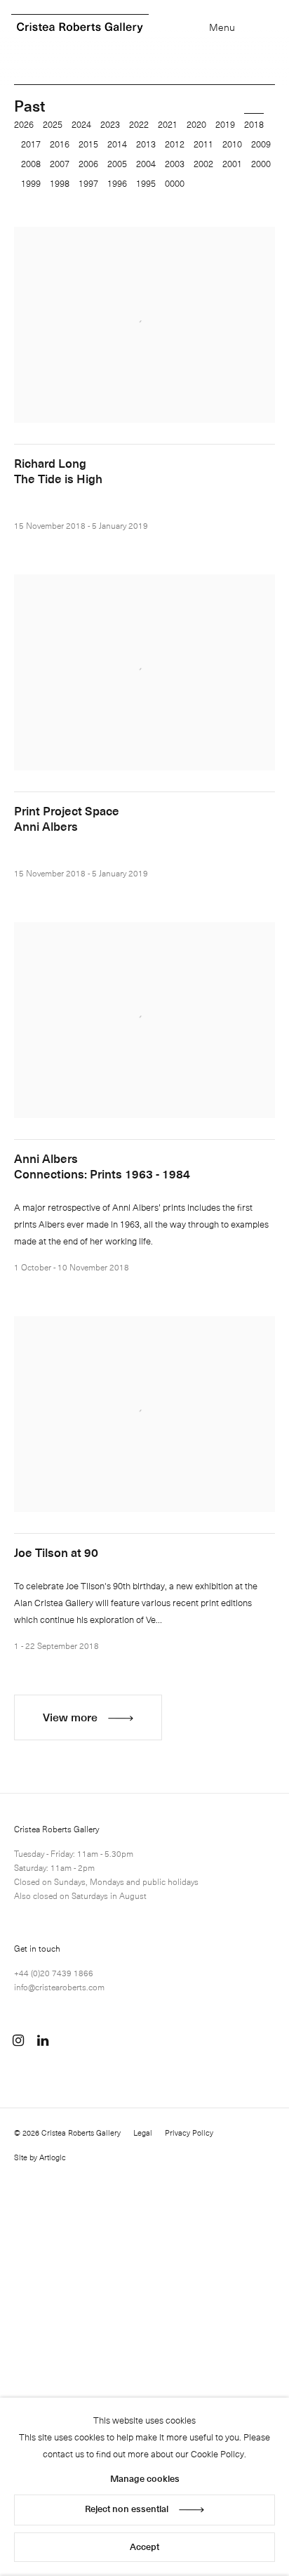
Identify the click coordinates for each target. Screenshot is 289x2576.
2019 (225, 124)
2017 (31, 144)
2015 (88, 144)
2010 (232, 144)
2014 (117, 144)
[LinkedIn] (43, 2040)
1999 (31, 183)
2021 (168, 124)
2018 (254, 124)
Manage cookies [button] (145, 2478)
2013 (146, 144)
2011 (203, 144)
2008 (31, 163)
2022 (139, 124)
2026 (24, 124)
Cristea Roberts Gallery (80, 28)
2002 (203, 163)
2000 (261, 163)
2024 (81, 124)
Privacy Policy (189, 2133)
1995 (146, 183)
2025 (53, 124)
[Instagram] (18, 2040)
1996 (117, 183)
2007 (60, 163)
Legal (143, 2133)
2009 (261, 144)
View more (70, 1716)
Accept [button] (144, 2546)
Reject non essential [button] (127, 2508)
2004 (146, 163)
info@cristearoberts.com (59, 1987)
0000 (175, 183)
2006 (88, 163)
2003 (175, 163)
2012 (175, 144)
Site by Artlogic (40, 2157)
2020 (196, 124)
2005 (117, 163)
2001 (232, 163)
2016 (60, 144)
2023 (110, 124)
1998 (60, 183)
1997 (88, 183)
